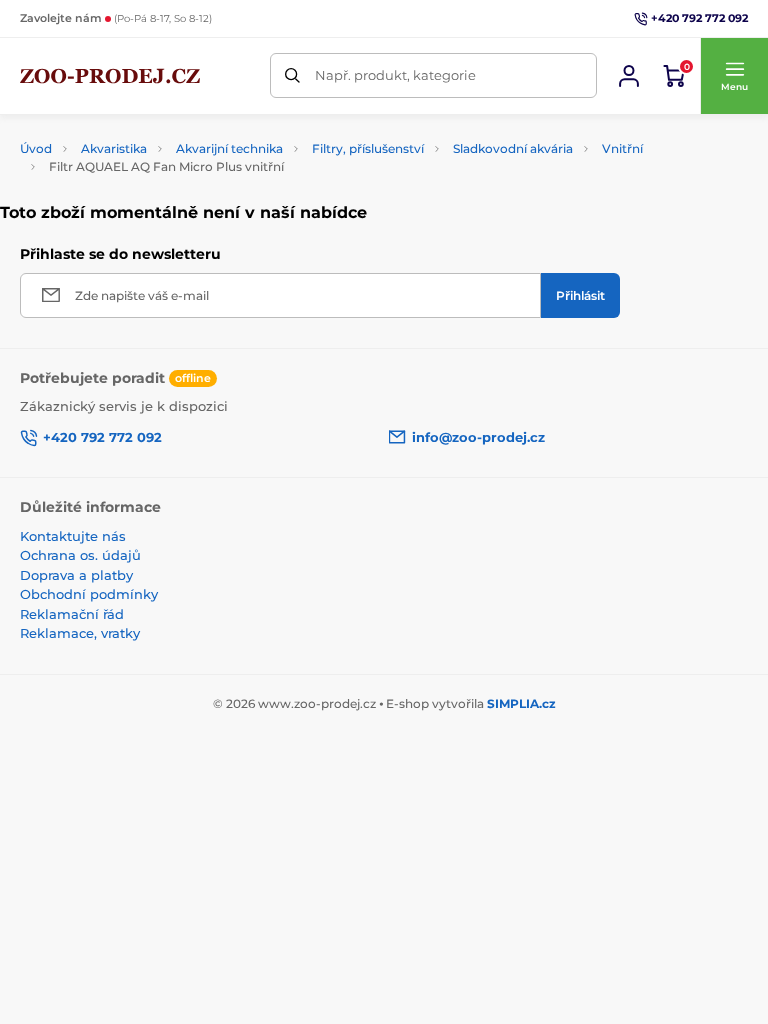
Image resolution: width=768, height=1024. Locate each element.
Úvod (36, 148)
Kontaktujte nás (73, 536)
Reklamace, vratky (80, 633)
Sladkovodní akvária (513, 148)
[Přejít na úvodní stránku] (110, 76)
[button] (734, 76)
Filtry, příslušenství (368, 148)
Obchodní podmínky (89, 594)
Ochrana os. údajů (80, 555)
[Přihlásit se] (629, 76)
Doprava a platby (76, 575)
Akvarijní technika (229, 148)
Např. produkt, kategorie (395, 75)
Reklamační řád (72, 614)
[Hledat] (292, 75)
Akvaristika (114, 148)
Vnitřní (622, 148)
